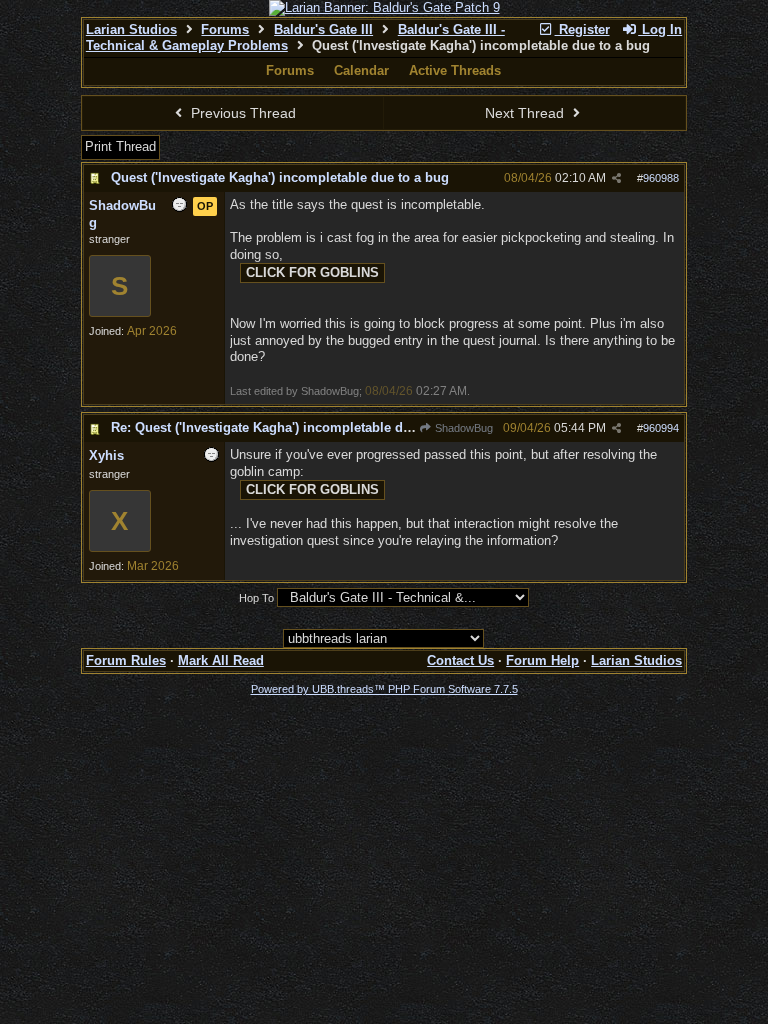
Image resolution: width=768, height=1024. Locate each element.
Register (582, 29)
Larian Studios (131, 29)
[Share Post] (616, 178)
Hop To (256, 598)
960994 (661, 428)
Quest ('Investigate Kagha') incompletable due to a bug (280, 177)
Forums (225, 29)
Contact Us (460, 660)
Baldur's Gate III (323, 29)
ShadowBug (462, 428)
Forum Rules (126, 660)
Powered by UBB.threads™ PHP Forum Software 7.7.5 (384, 689)
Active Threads (455, 70)
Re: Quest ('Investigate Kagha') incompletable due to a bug (292, 427)
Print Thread (120, 146)
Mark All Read (221, 660)
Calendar (361, 70)
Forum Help (542, 660)
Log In (660, 29)
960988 (661, 178)
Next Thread (526, 113)
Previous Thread (241, 113)
